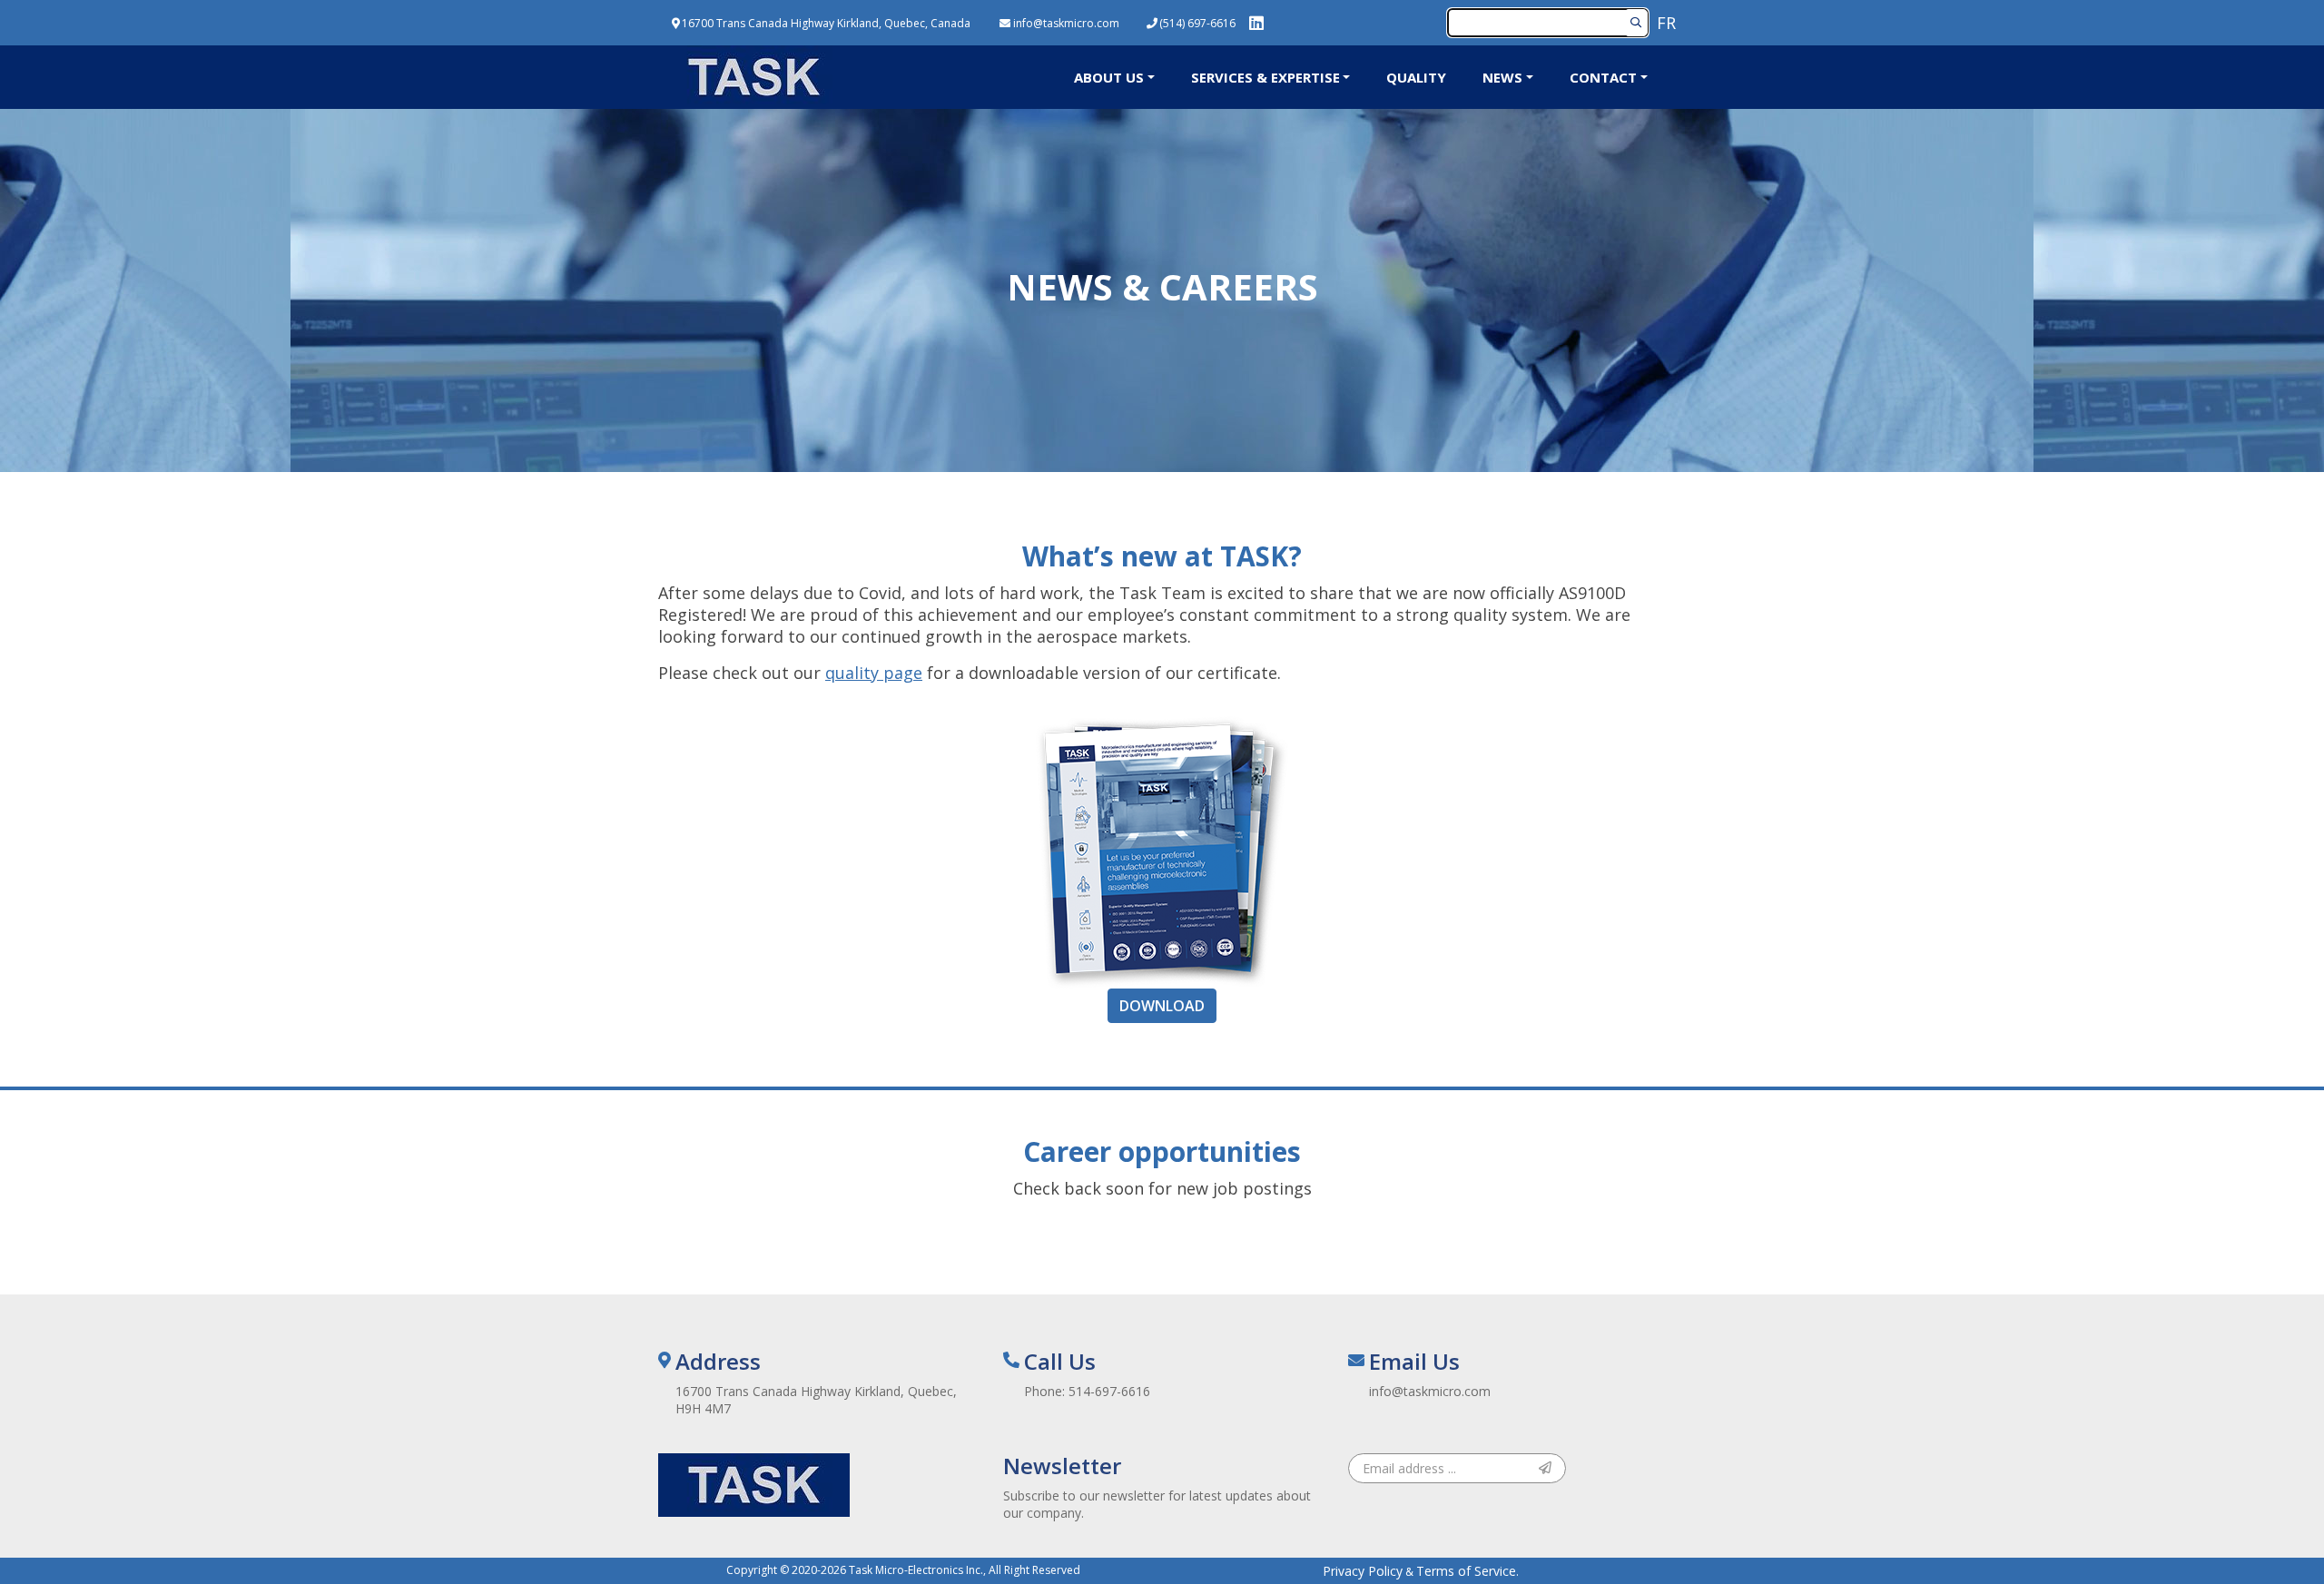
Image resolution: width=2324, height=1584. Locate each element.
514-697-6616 (1109, 1391)
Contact (1603, 77)
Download (1162, 1006)
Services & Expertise (1265, 77)
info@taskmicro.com (1430, 1391)
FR (1666, 23)
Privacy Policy (1363, 1571)
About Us (1109, 77)
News (1502, 77)
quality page (874, 673)
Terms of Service (1466, 1571)
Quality (1416, 77)
